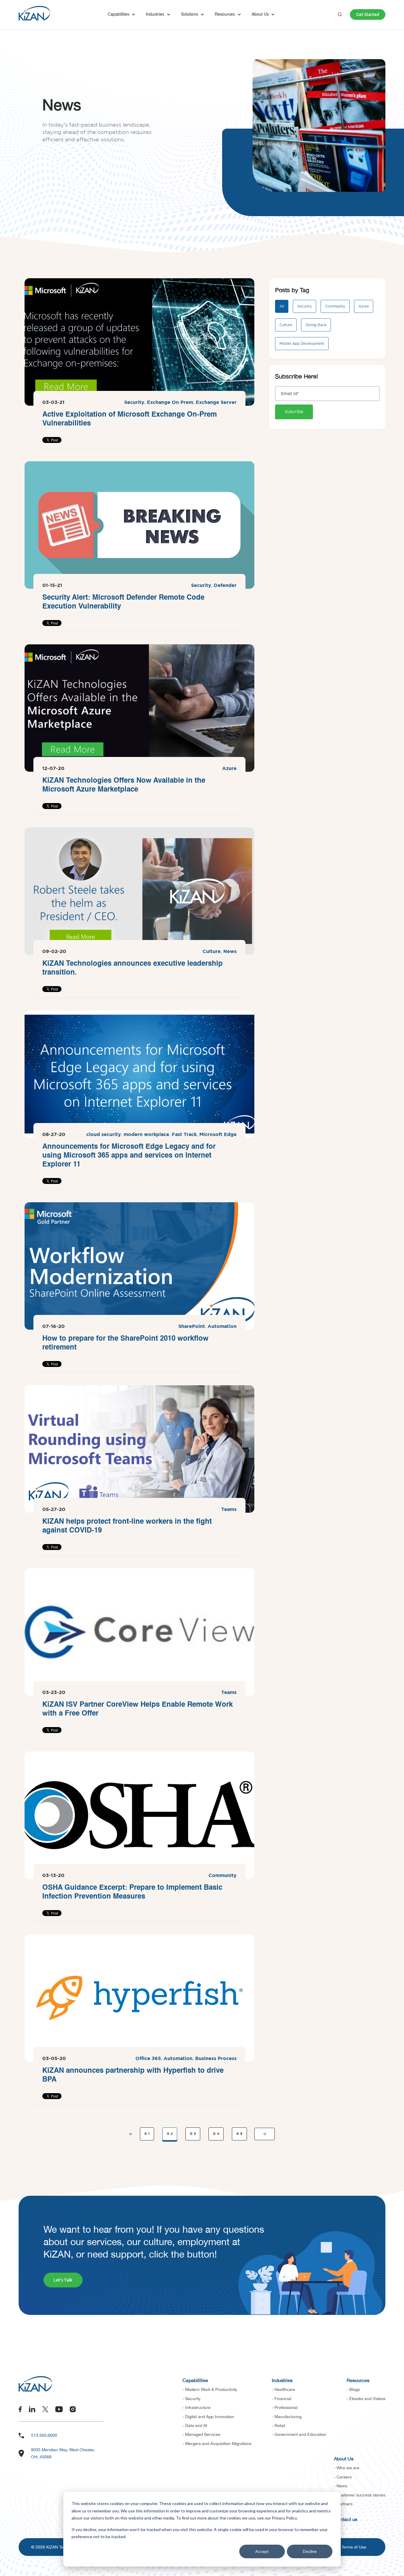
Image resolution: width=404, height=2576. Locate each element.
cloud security (104, 1135)
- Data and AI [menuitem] (195, 2425)
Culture (212, 952)
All (282, 306)
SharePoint (192, 1327)
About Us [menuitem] (344, 2459)
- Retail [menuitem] (278, 2425)
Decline (310, 2551)
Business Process (216, 2059)
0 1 (147, 2134)
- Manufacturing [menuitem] (287, 2417)
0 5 (239, 2134)
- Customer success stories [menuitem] (360, 2495)
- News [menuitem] (341, 2486)
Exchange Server (216, 403)
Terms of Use (354, 2547)
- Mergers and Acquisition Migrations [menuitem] (217, 2444)
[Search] (340, 14)
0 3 (193, 2134)
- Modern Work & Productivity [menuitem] (210, 2389)
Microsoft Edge (218, 1135)
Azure (229, 769)
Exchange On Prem (170, 403)
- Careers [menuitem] (343, 2477)
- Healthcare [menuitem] (283, 2389)
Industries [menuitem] (282, 2380)
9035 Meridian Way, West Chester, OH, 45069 (63, 2453)
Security (134, 403)
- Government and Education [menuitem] (299, 2434)
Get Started (368, 14)
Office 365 (148, 2059)
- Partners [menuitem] (343, 2504)
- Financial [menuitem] (282, 2399)
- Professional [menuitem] (285, 2407)
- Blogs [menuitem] (353, 2389)
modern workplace (146, 1135)
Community (223, 1876)
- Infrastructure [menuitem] (197, 2407)
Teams (229, 1510)
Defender (225, 586)
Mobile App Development (302, 344)
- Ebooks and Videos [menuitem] (366, 2399)
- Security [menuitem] (192, 2399)
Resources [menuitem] (358, 2380)
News (230, 952)
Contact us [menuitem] (346, 2519)
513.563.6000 (44, 2435)
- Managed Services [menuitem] (201, 2434)
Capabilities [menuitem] (195, 2380)
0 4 (216, 2134)
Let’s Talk (63, 2280)
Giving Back (316, 325)
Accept (262, 2551)
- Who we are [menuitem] (347, 2468)
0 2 (170, 2134)
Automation (222, 1327)
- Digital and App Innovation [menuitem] (208, 2417)
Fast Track (184, 1135)
